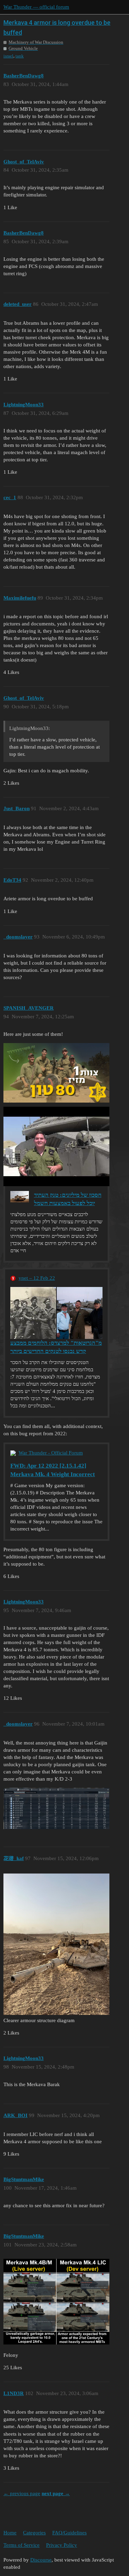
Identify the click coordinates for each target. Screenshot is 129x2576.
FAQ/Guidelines (69, 2533)
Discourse (41, 2560)
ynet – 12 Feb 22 (37, 1278)
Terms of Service (21, 2545)
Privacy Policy (62, 2545)
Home (10, 2533)
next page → (56, 2493)
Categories (34, 2533)
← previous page (22, 2493)
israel (8, 56)
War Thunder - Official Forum (51, 1453)
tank (20, 56)
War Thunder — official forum (36, 7)
